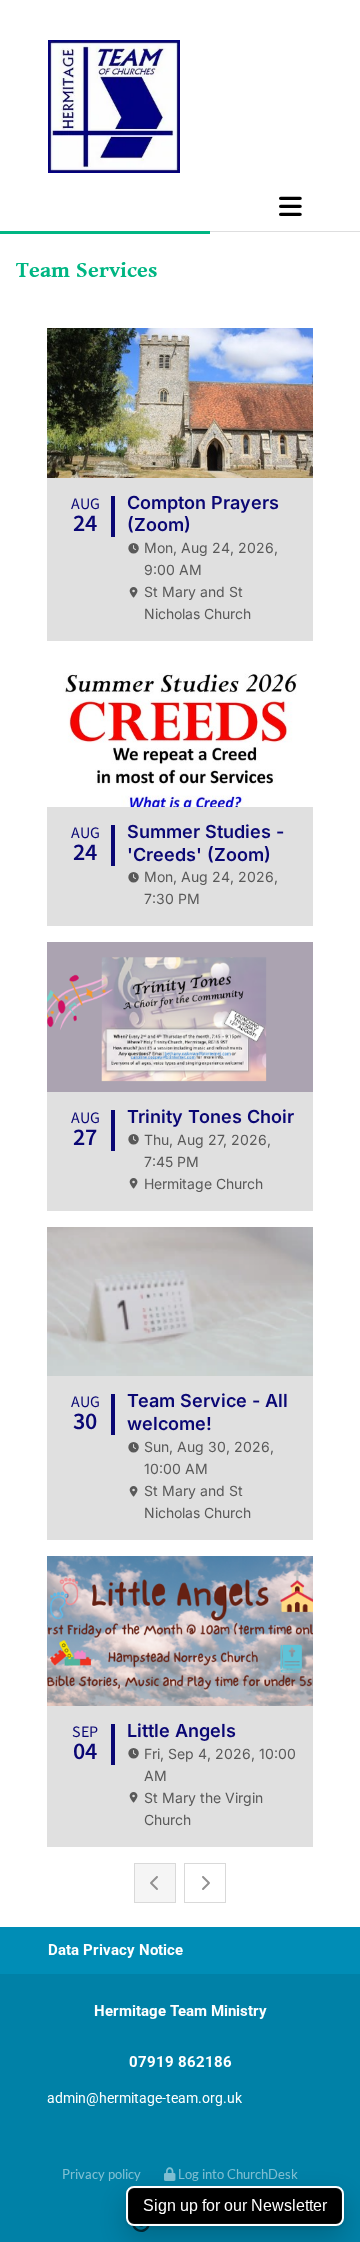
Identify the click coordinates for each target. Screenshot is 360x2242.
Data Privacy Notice (115, 1950)
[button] (180, 206)
